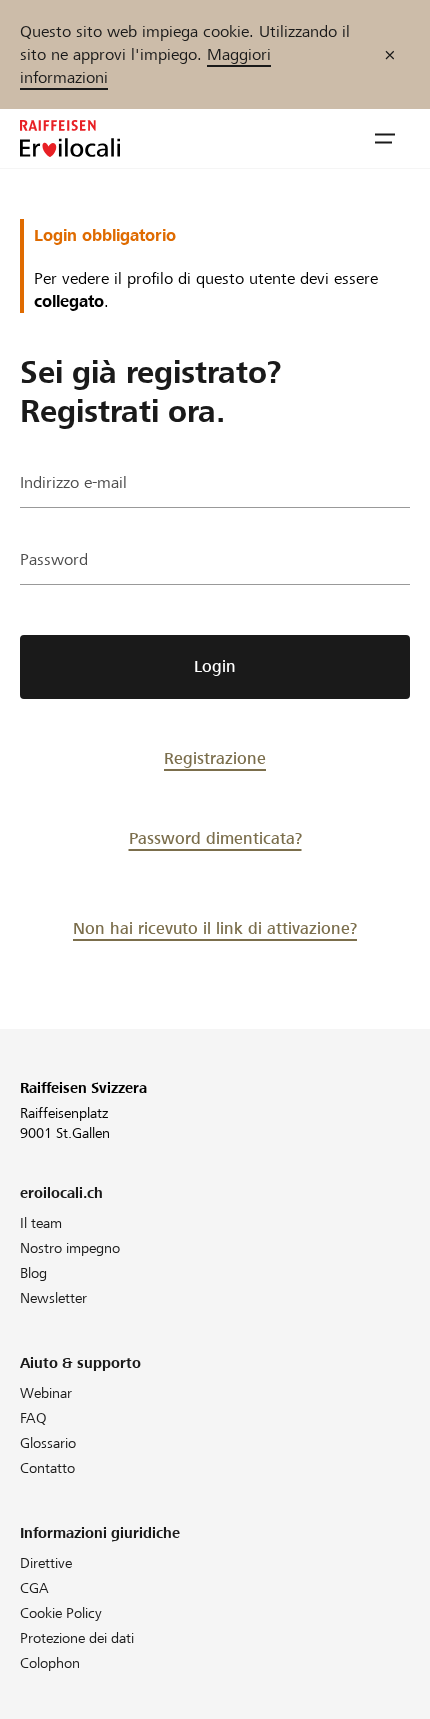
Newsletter (53, 1298)
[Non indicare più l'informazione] (390, 54)
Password (54, 559)
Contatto (47, 1468)
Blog (33, 1273)
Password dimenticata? (215, 838)
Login (215, 666)
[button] (385, 139)
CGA (34, 1588)
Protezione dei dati (77, 1638)
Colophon (50, 1663)
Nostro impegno (70, 1248)
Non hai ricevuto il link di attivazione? (215, 928)
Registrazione (215, 758)
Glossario (48, 1443)
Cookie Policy (61, 1613)
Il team (41, 1223)
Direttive (46, 1563)
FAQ (33, 1418)
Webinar (46, 1393)
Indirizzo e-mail (73, 482)
